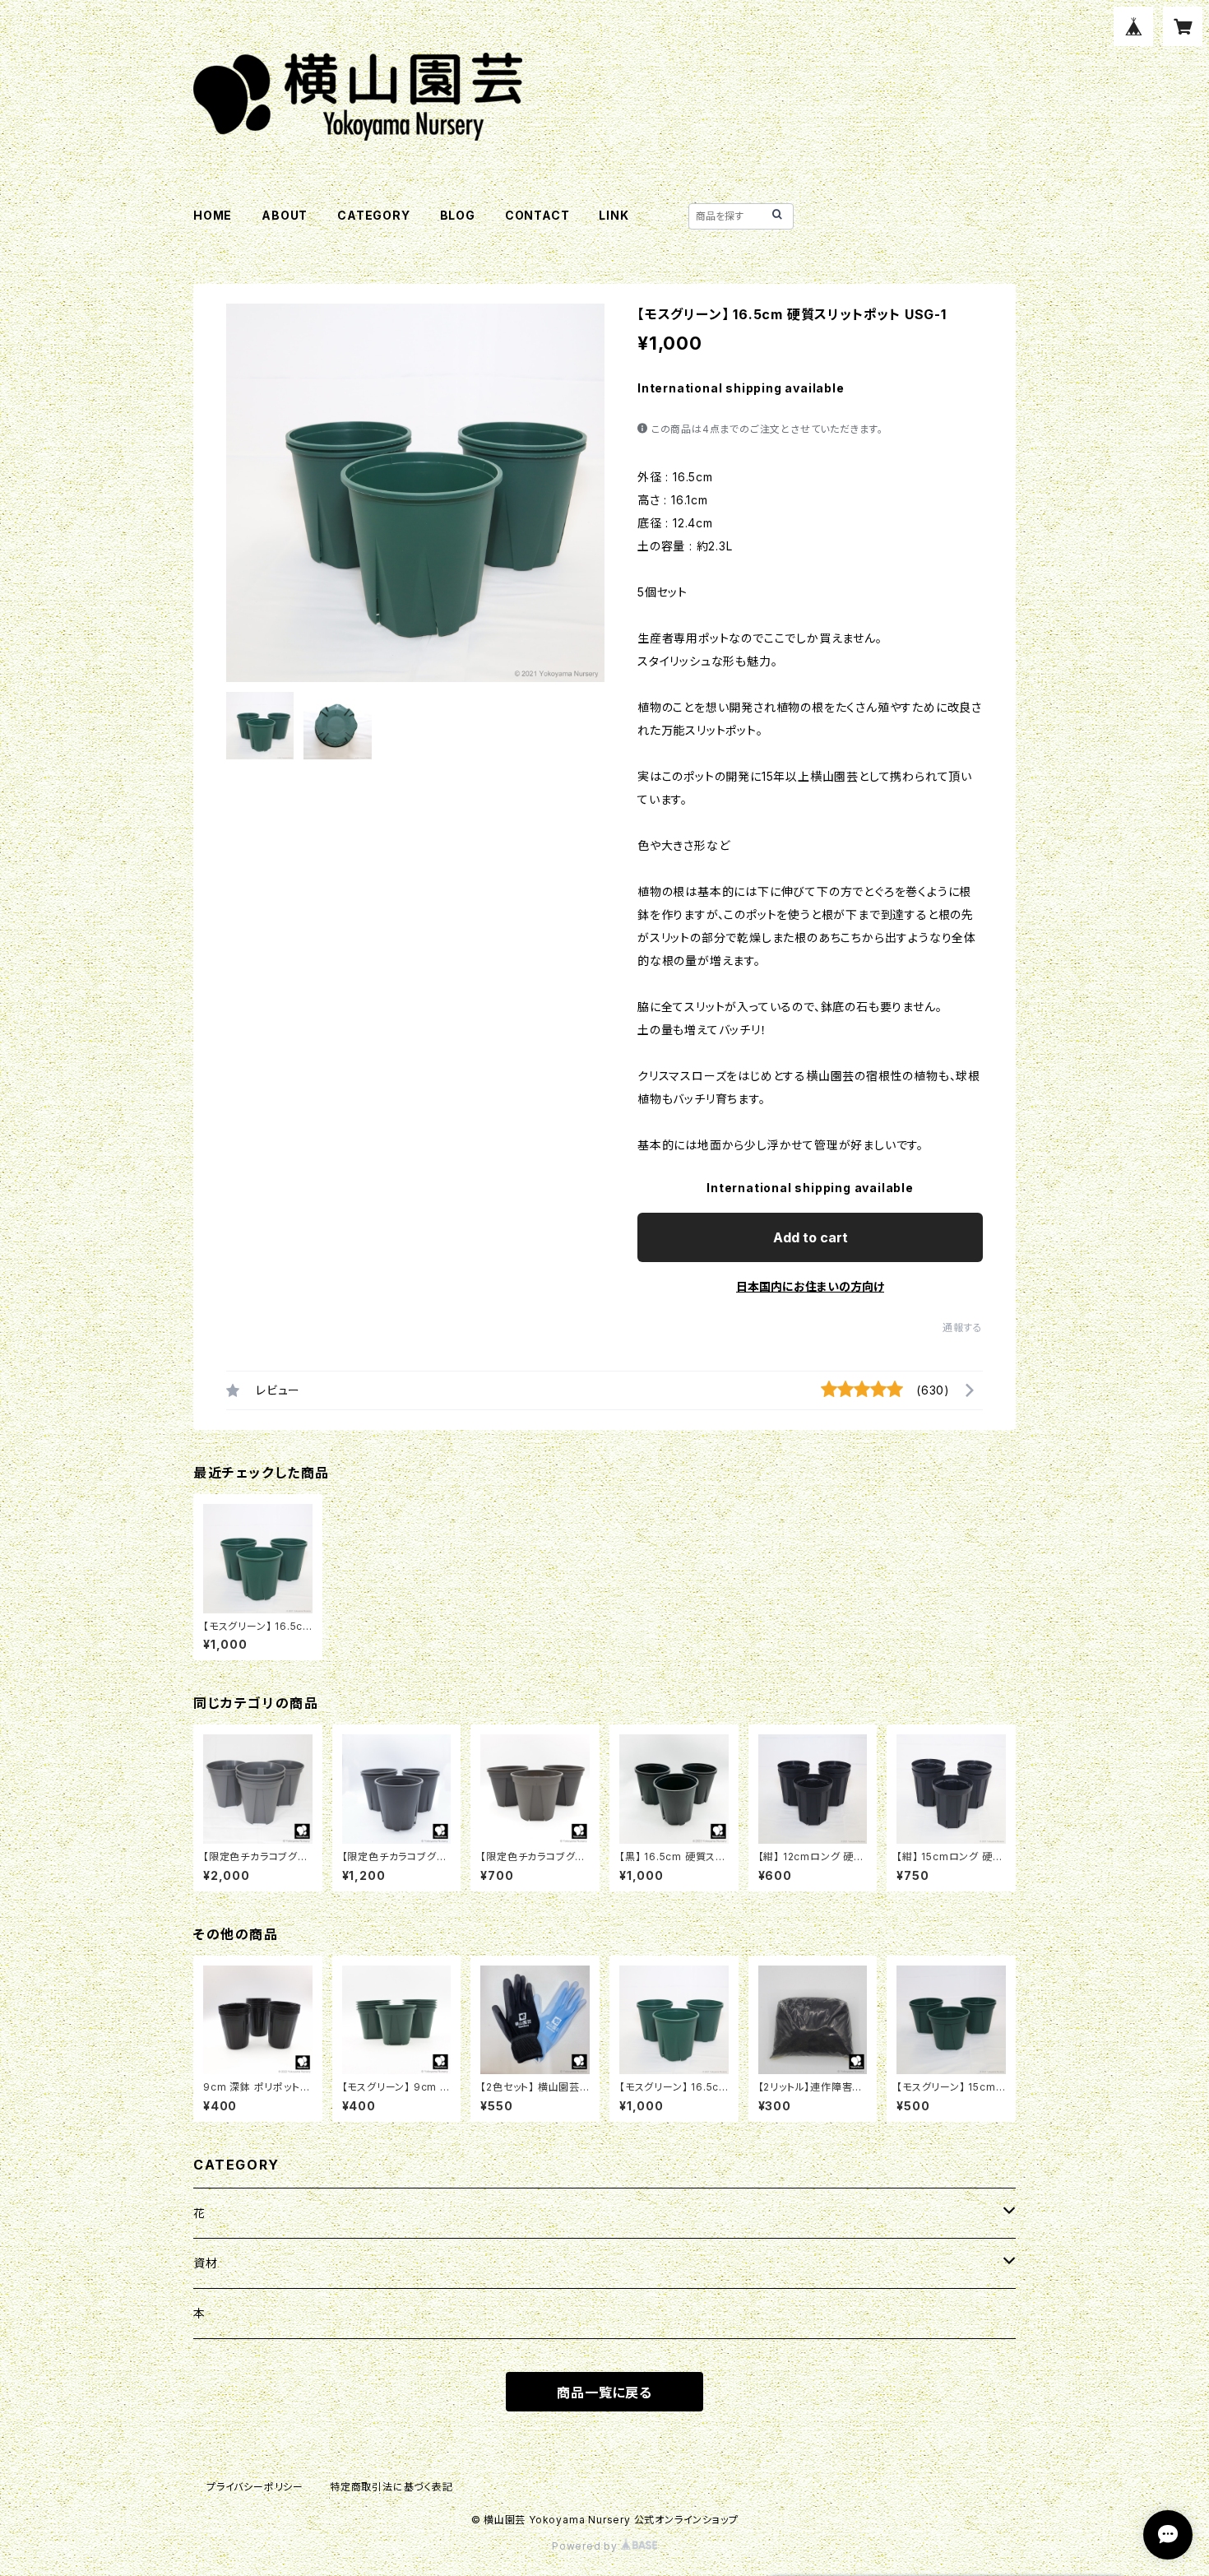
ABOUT (285, 215)
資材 (206, 2263)
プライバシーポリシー (255, 2487)
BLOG (458, 215)
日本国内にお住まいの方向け (810, 1286)
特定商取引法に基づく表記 (391, 2487)
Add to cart (811, 1237)
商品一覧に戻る (604, 2393)
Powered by (586, 2546)
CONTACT (537, 215)
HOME (213, 215)
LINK (614, 215)
